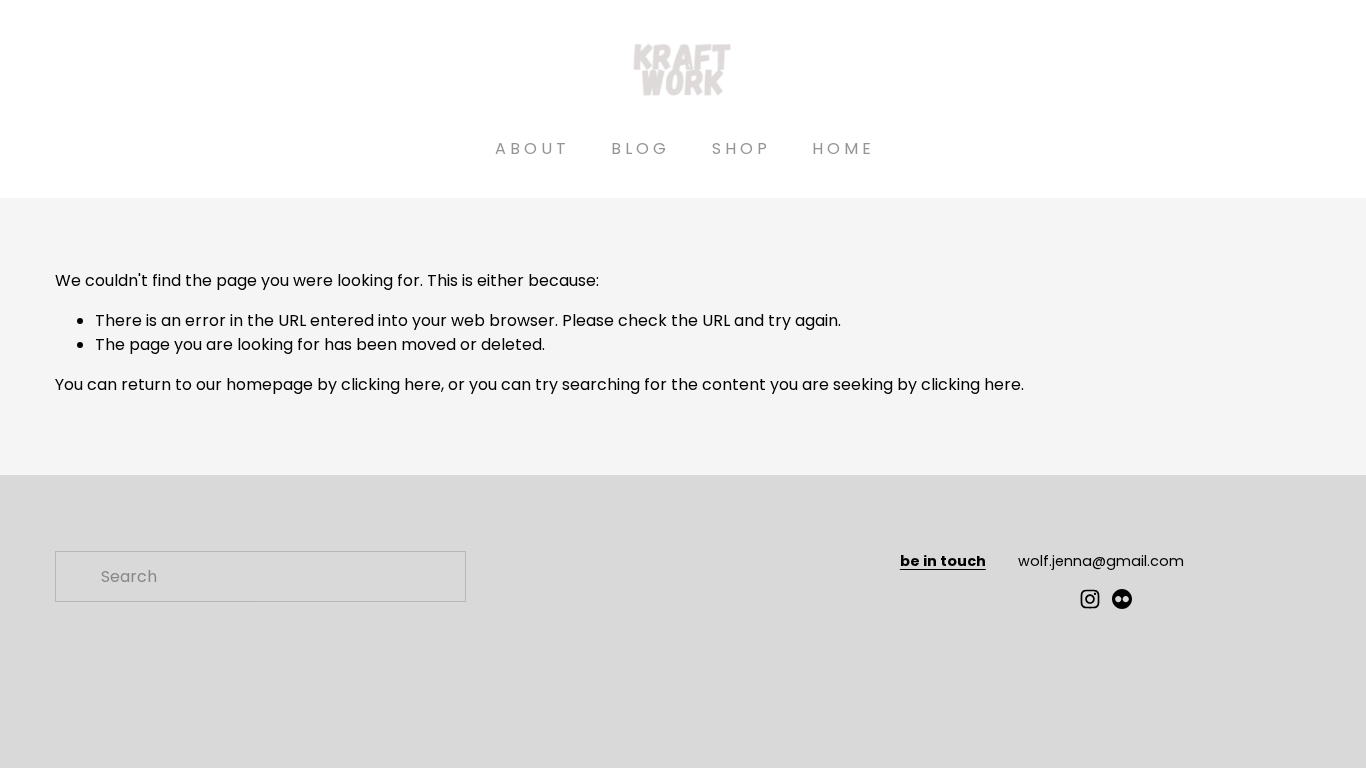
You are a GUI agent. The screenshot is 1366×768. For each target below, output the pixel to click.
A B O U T (530, 148)
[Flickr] (1122, 599)
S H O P (739, 148)
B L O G (638, 148)
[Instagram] (1090, 599)
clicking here (391, 384)
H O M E (841, 148)
